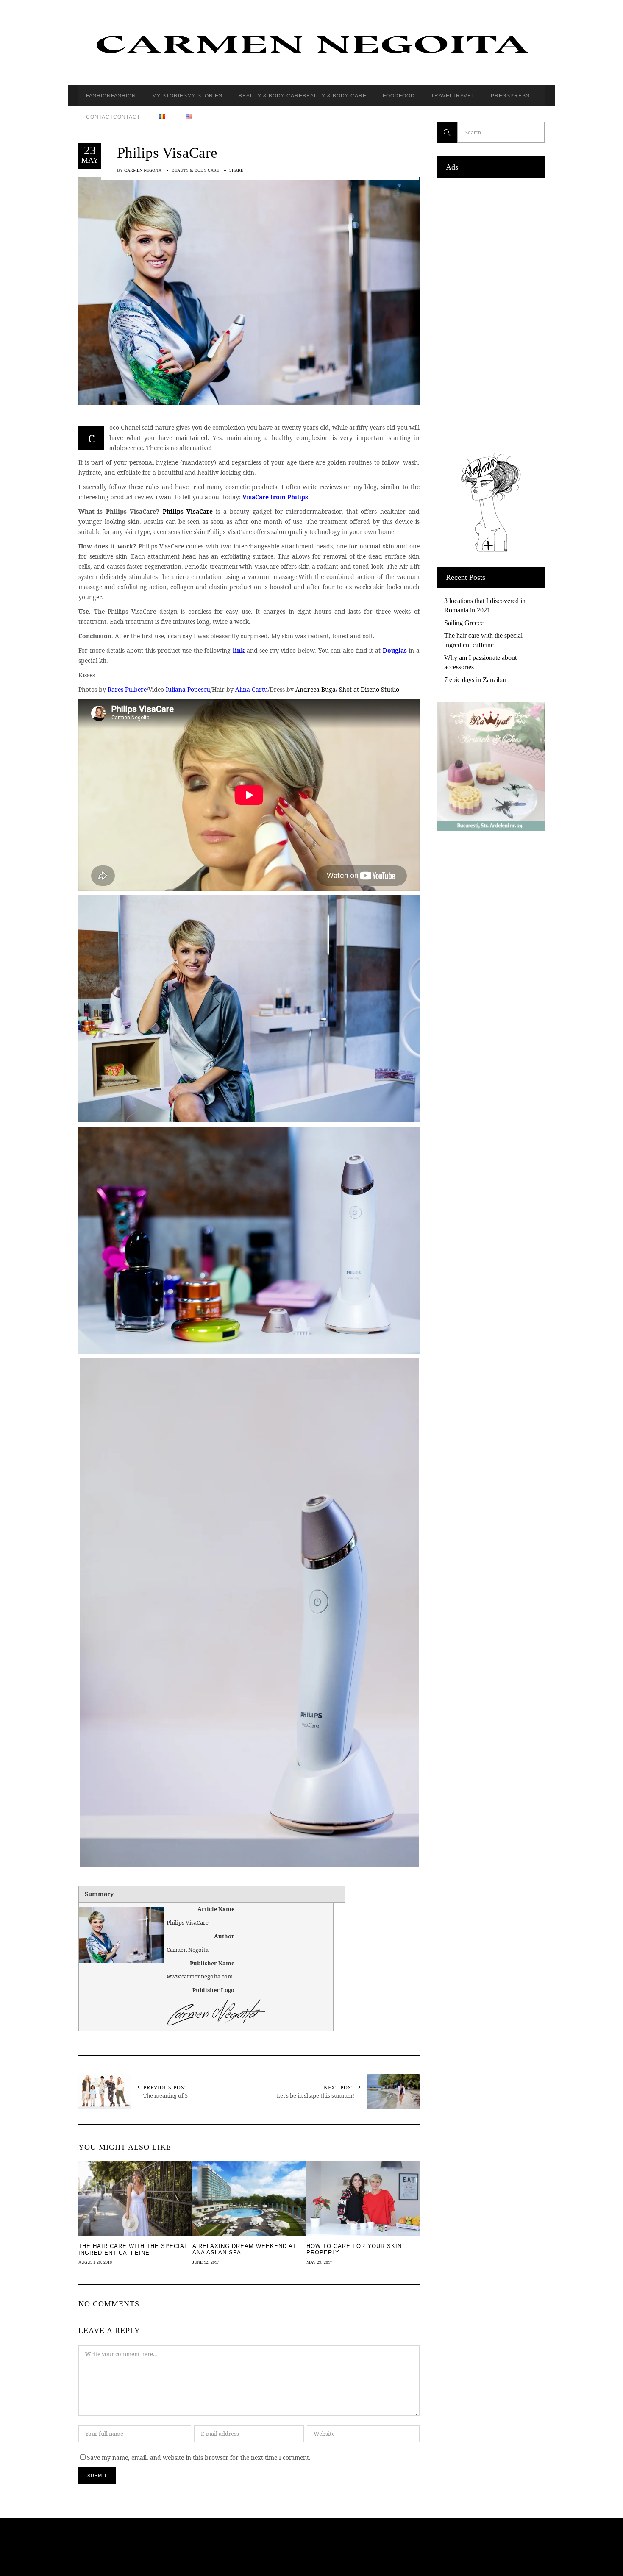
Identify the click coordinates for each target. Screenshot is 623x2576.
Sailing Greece (464, 623)
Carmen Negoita (143, 170)
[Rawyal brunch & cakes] (491, 829)
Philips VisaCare (167, 153)
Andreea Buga (316, 689)
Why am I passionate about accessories (480, 662)
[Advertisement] (491, 314)
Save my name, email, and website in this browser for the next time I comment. (199, 2458)
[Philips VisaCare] (249, 290)
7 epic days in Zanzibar (475, 680)
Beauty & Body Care (195, 170)
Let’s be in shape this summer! (316, 2095)
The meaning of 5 (165, 2095)
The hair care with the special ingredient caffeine (483, 640)
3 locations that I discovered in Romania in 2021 (485, 605)
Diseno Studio (380, 689)
